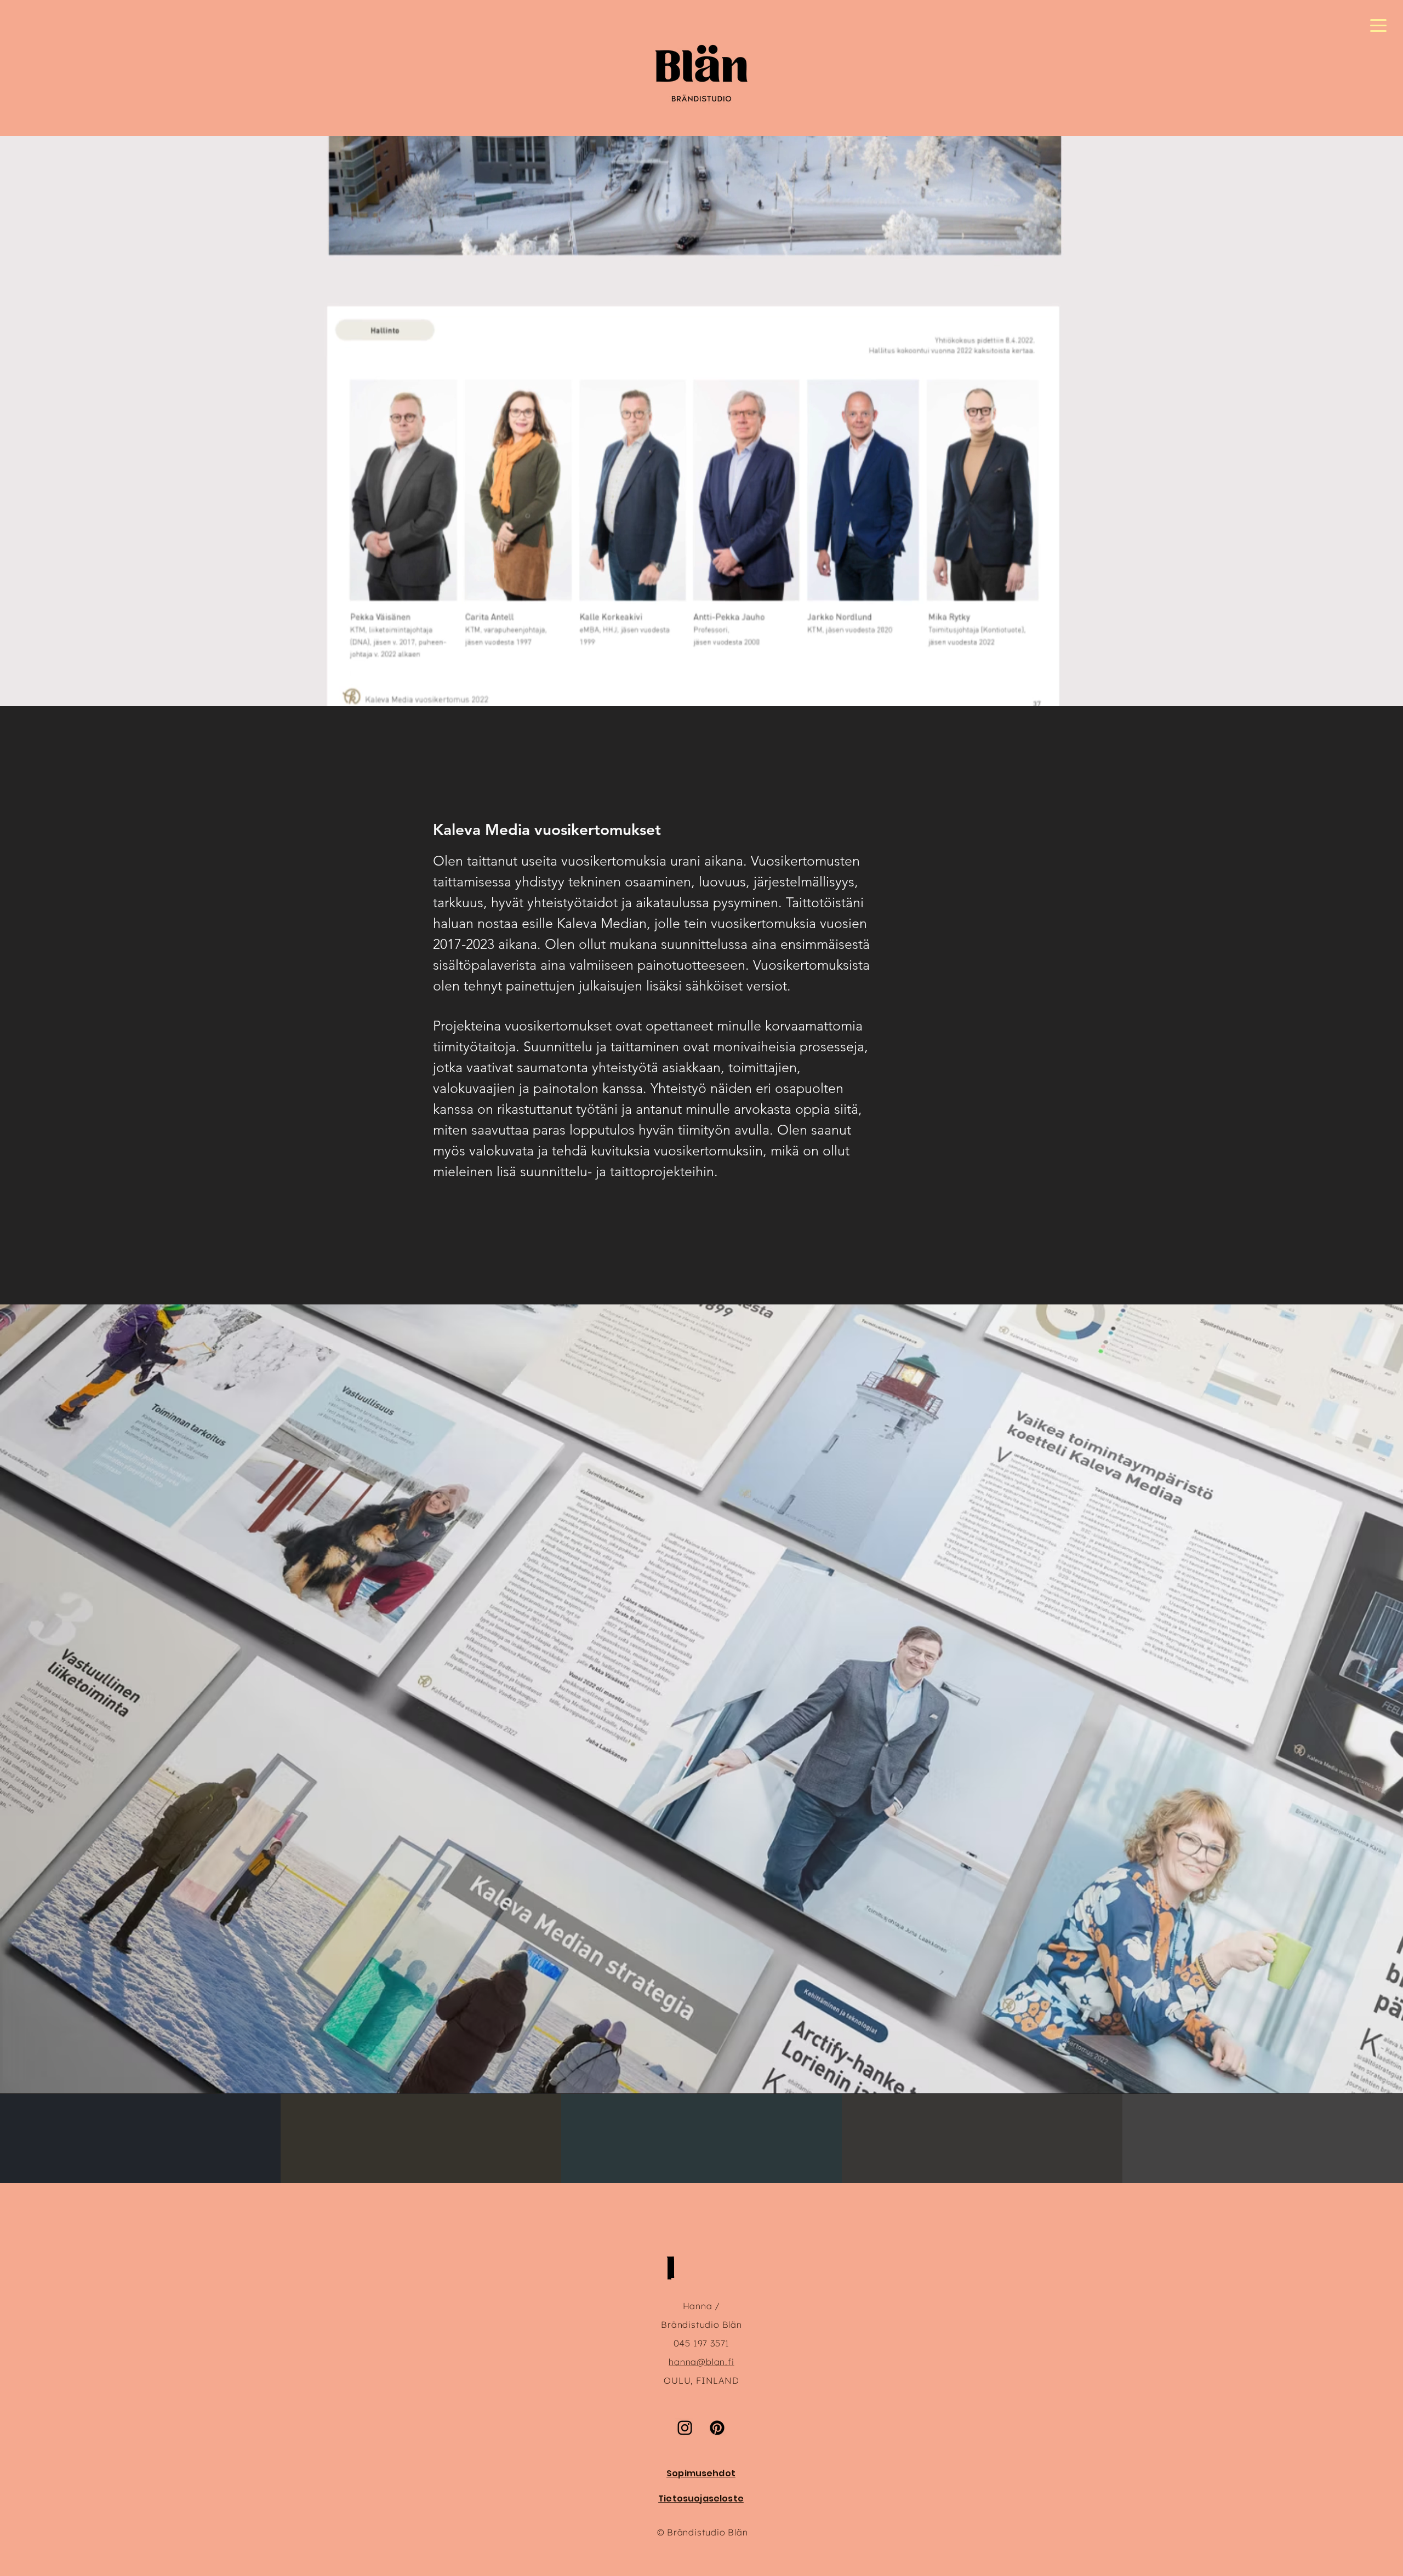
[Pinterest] (717, 2428)
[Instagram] (685, 2428)
